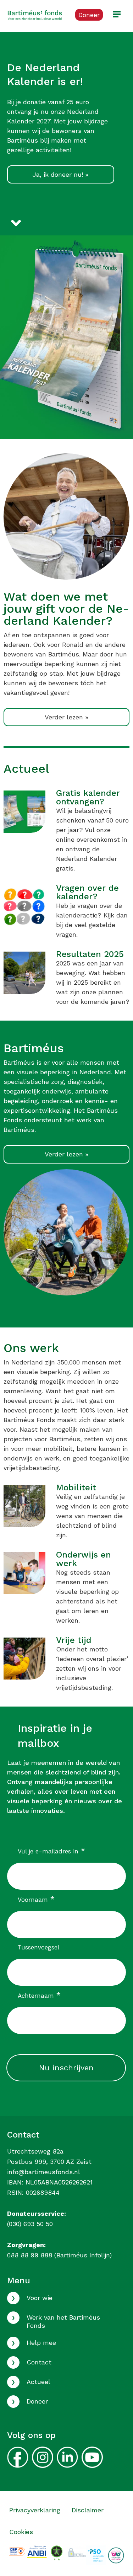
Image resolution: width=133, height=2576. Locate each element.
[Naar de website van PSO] (96, 2555)
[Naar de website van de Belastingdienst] (37, 2551)
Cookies (21, 2532)
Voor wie (40, 2298)
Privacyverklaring (35, 2510)
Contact (39, 2362)
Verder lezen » (66, 717)
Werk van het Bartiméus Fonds (63, 2321)
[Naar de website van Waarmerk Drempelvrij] (57, 2552)
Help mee (41, 2343)
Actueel (38, 2382)
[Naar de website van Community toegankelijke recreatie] (116, 2555)
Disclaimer (88, 2510)
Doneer (37, 2401)
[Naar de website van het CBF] (17, 2551)
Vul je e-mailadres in (51, 1851)
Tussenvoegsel (38, 1947)
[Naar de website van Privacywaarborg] (77, 2551)
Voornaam (36, 1899)
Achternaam (39, 1995)
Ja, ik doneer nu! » (60, 174)
